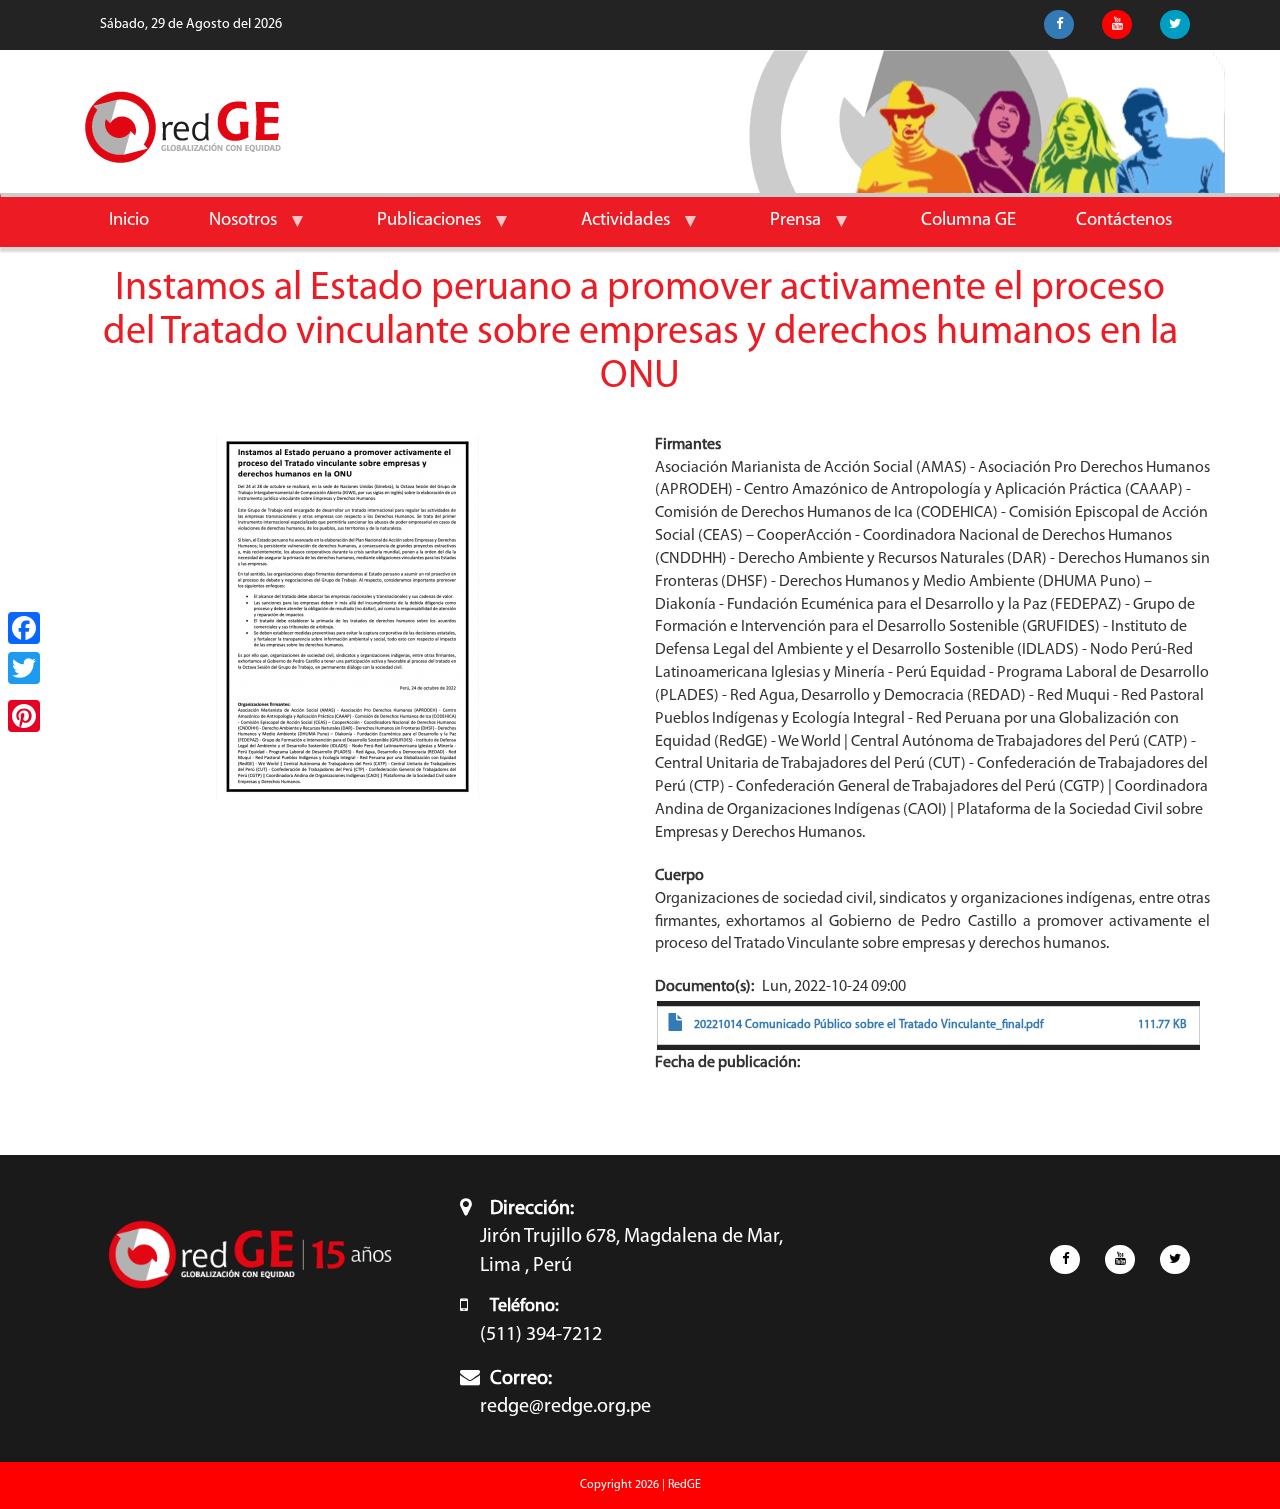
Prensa (780, 228)
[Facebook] (24, 628)
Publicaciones (414, 228)
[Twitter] (24, 668)
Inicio (129, 220)
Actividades (610, 228)
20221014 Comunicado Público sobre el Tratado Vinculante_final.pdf (869, 1025)
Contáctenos (1124, 220)
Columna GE (968, 220)
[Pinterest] (24, 716)
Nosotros (228, 228)
